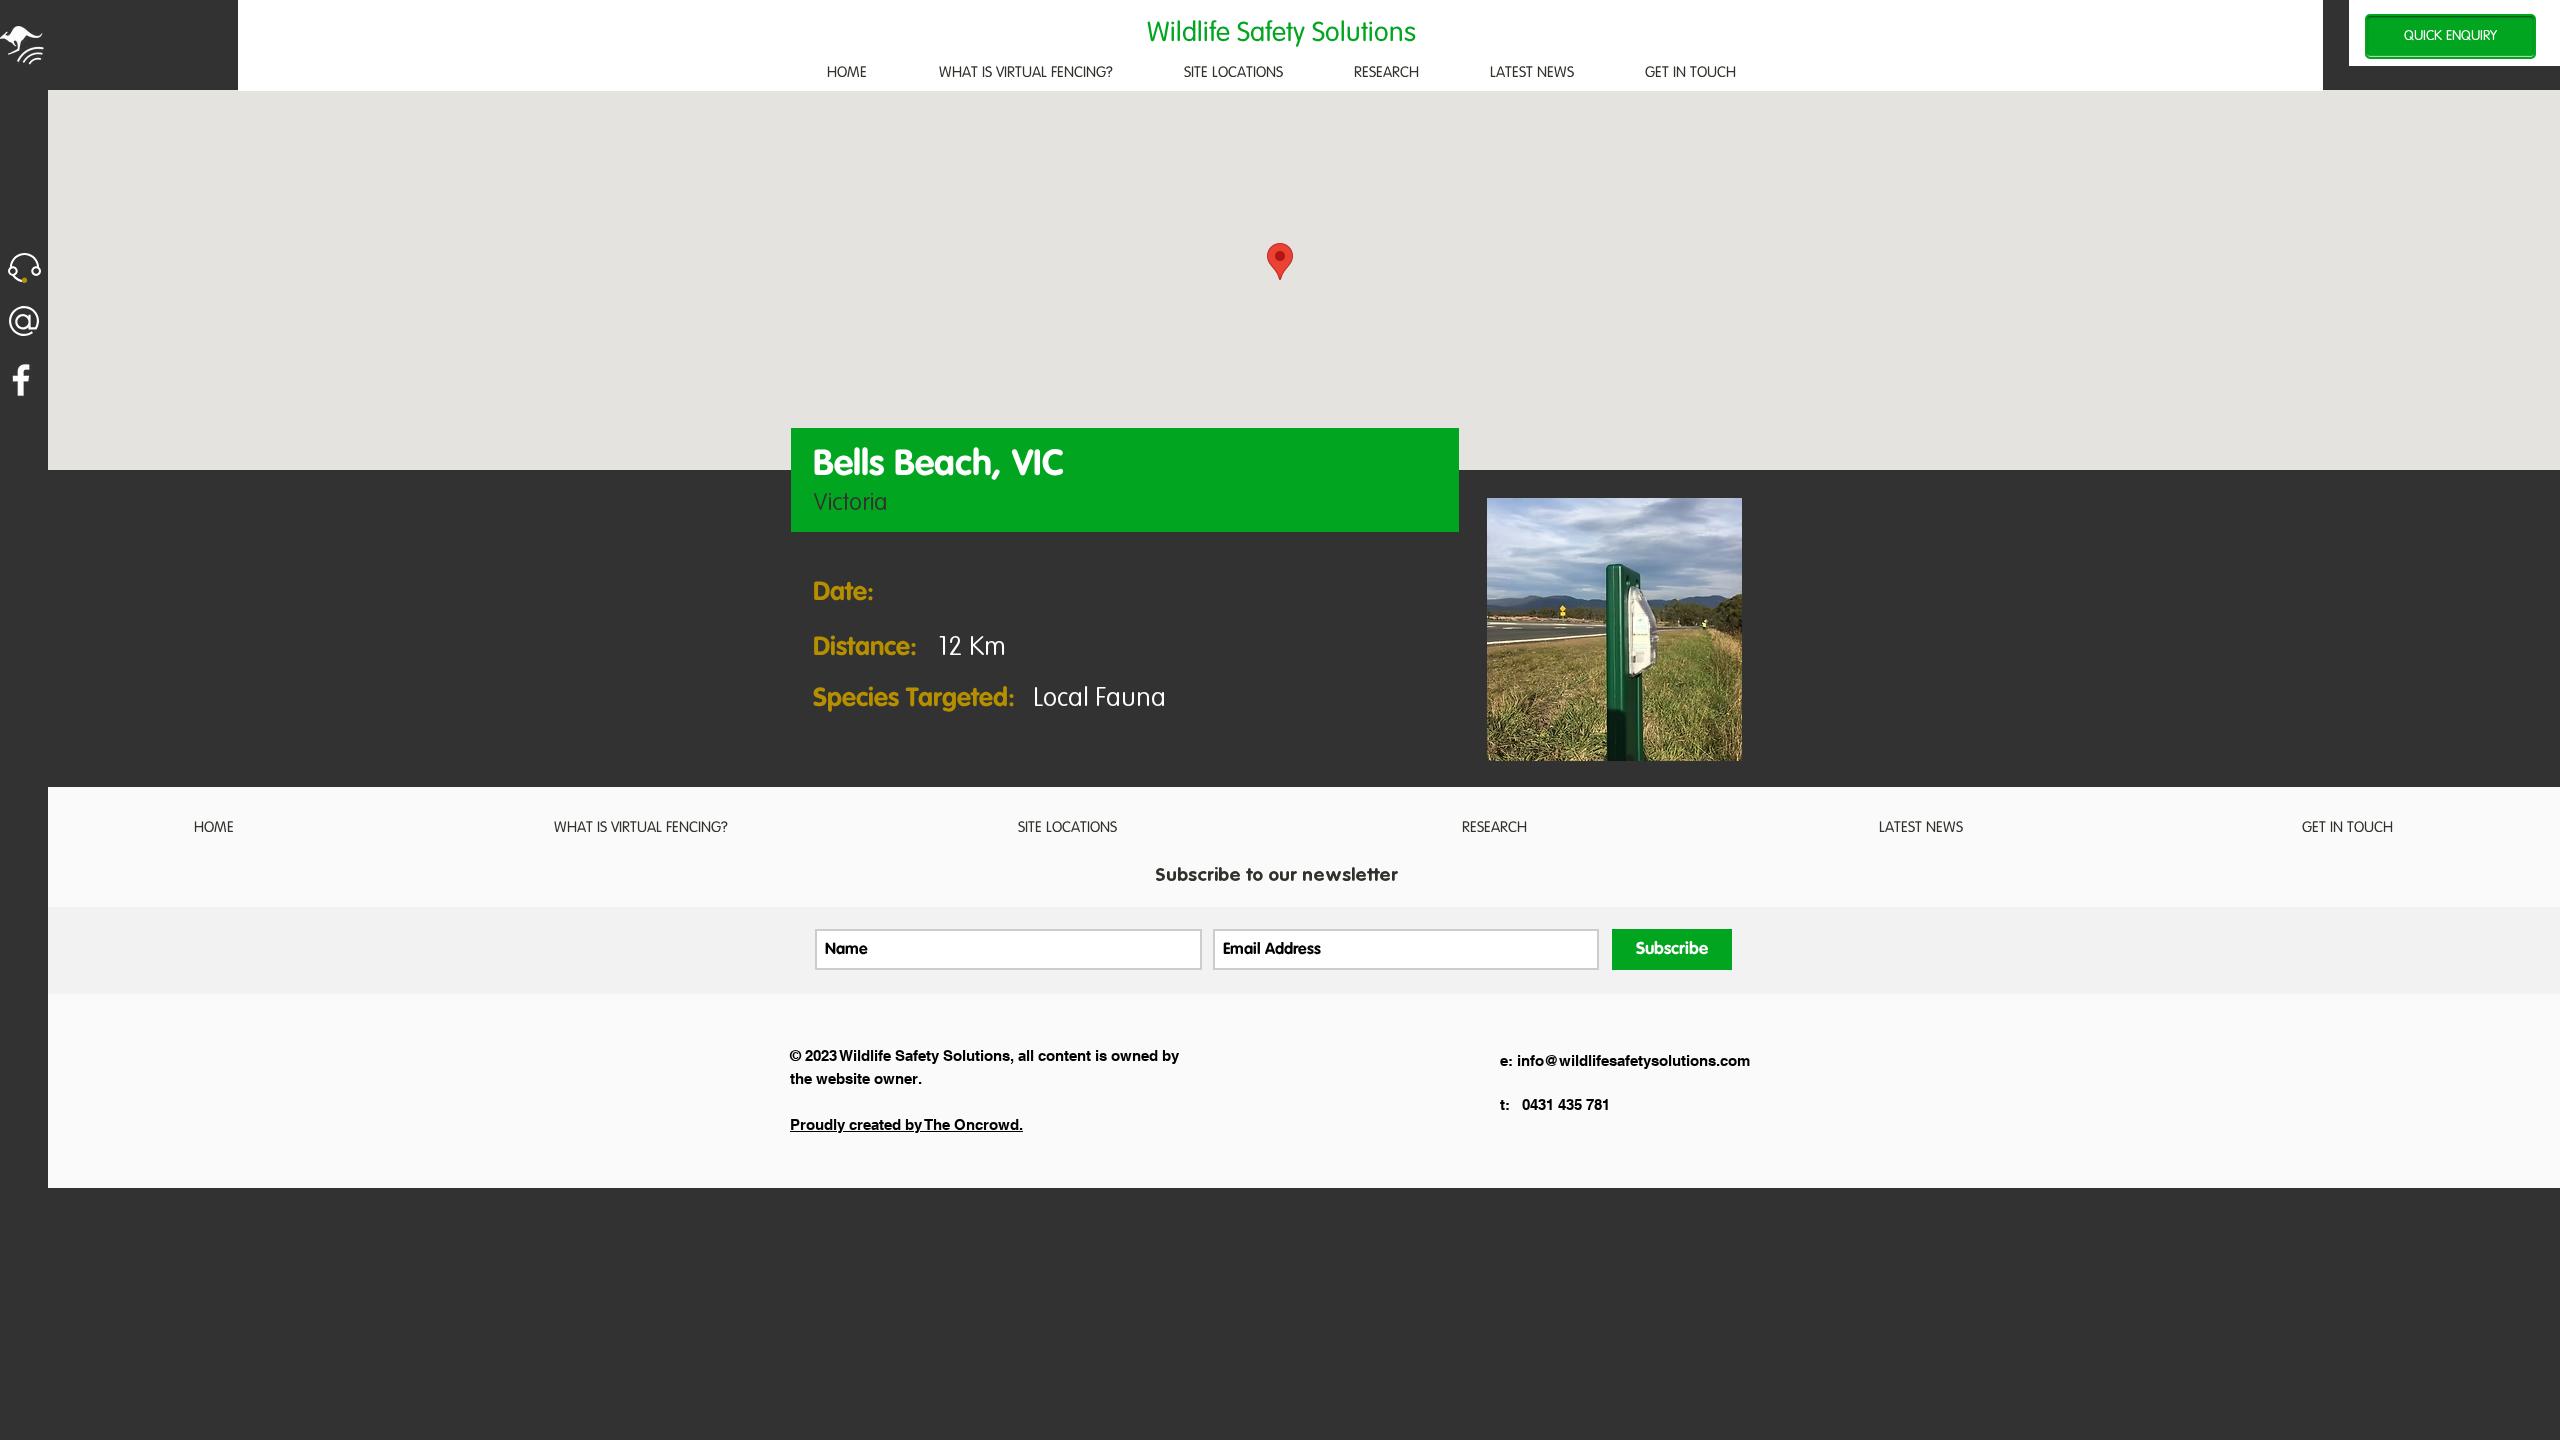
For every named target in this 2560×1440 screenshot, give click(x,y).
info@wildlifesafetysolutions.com (1633, 1060)
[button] (24, 268)
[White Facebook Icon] (21, 380)
